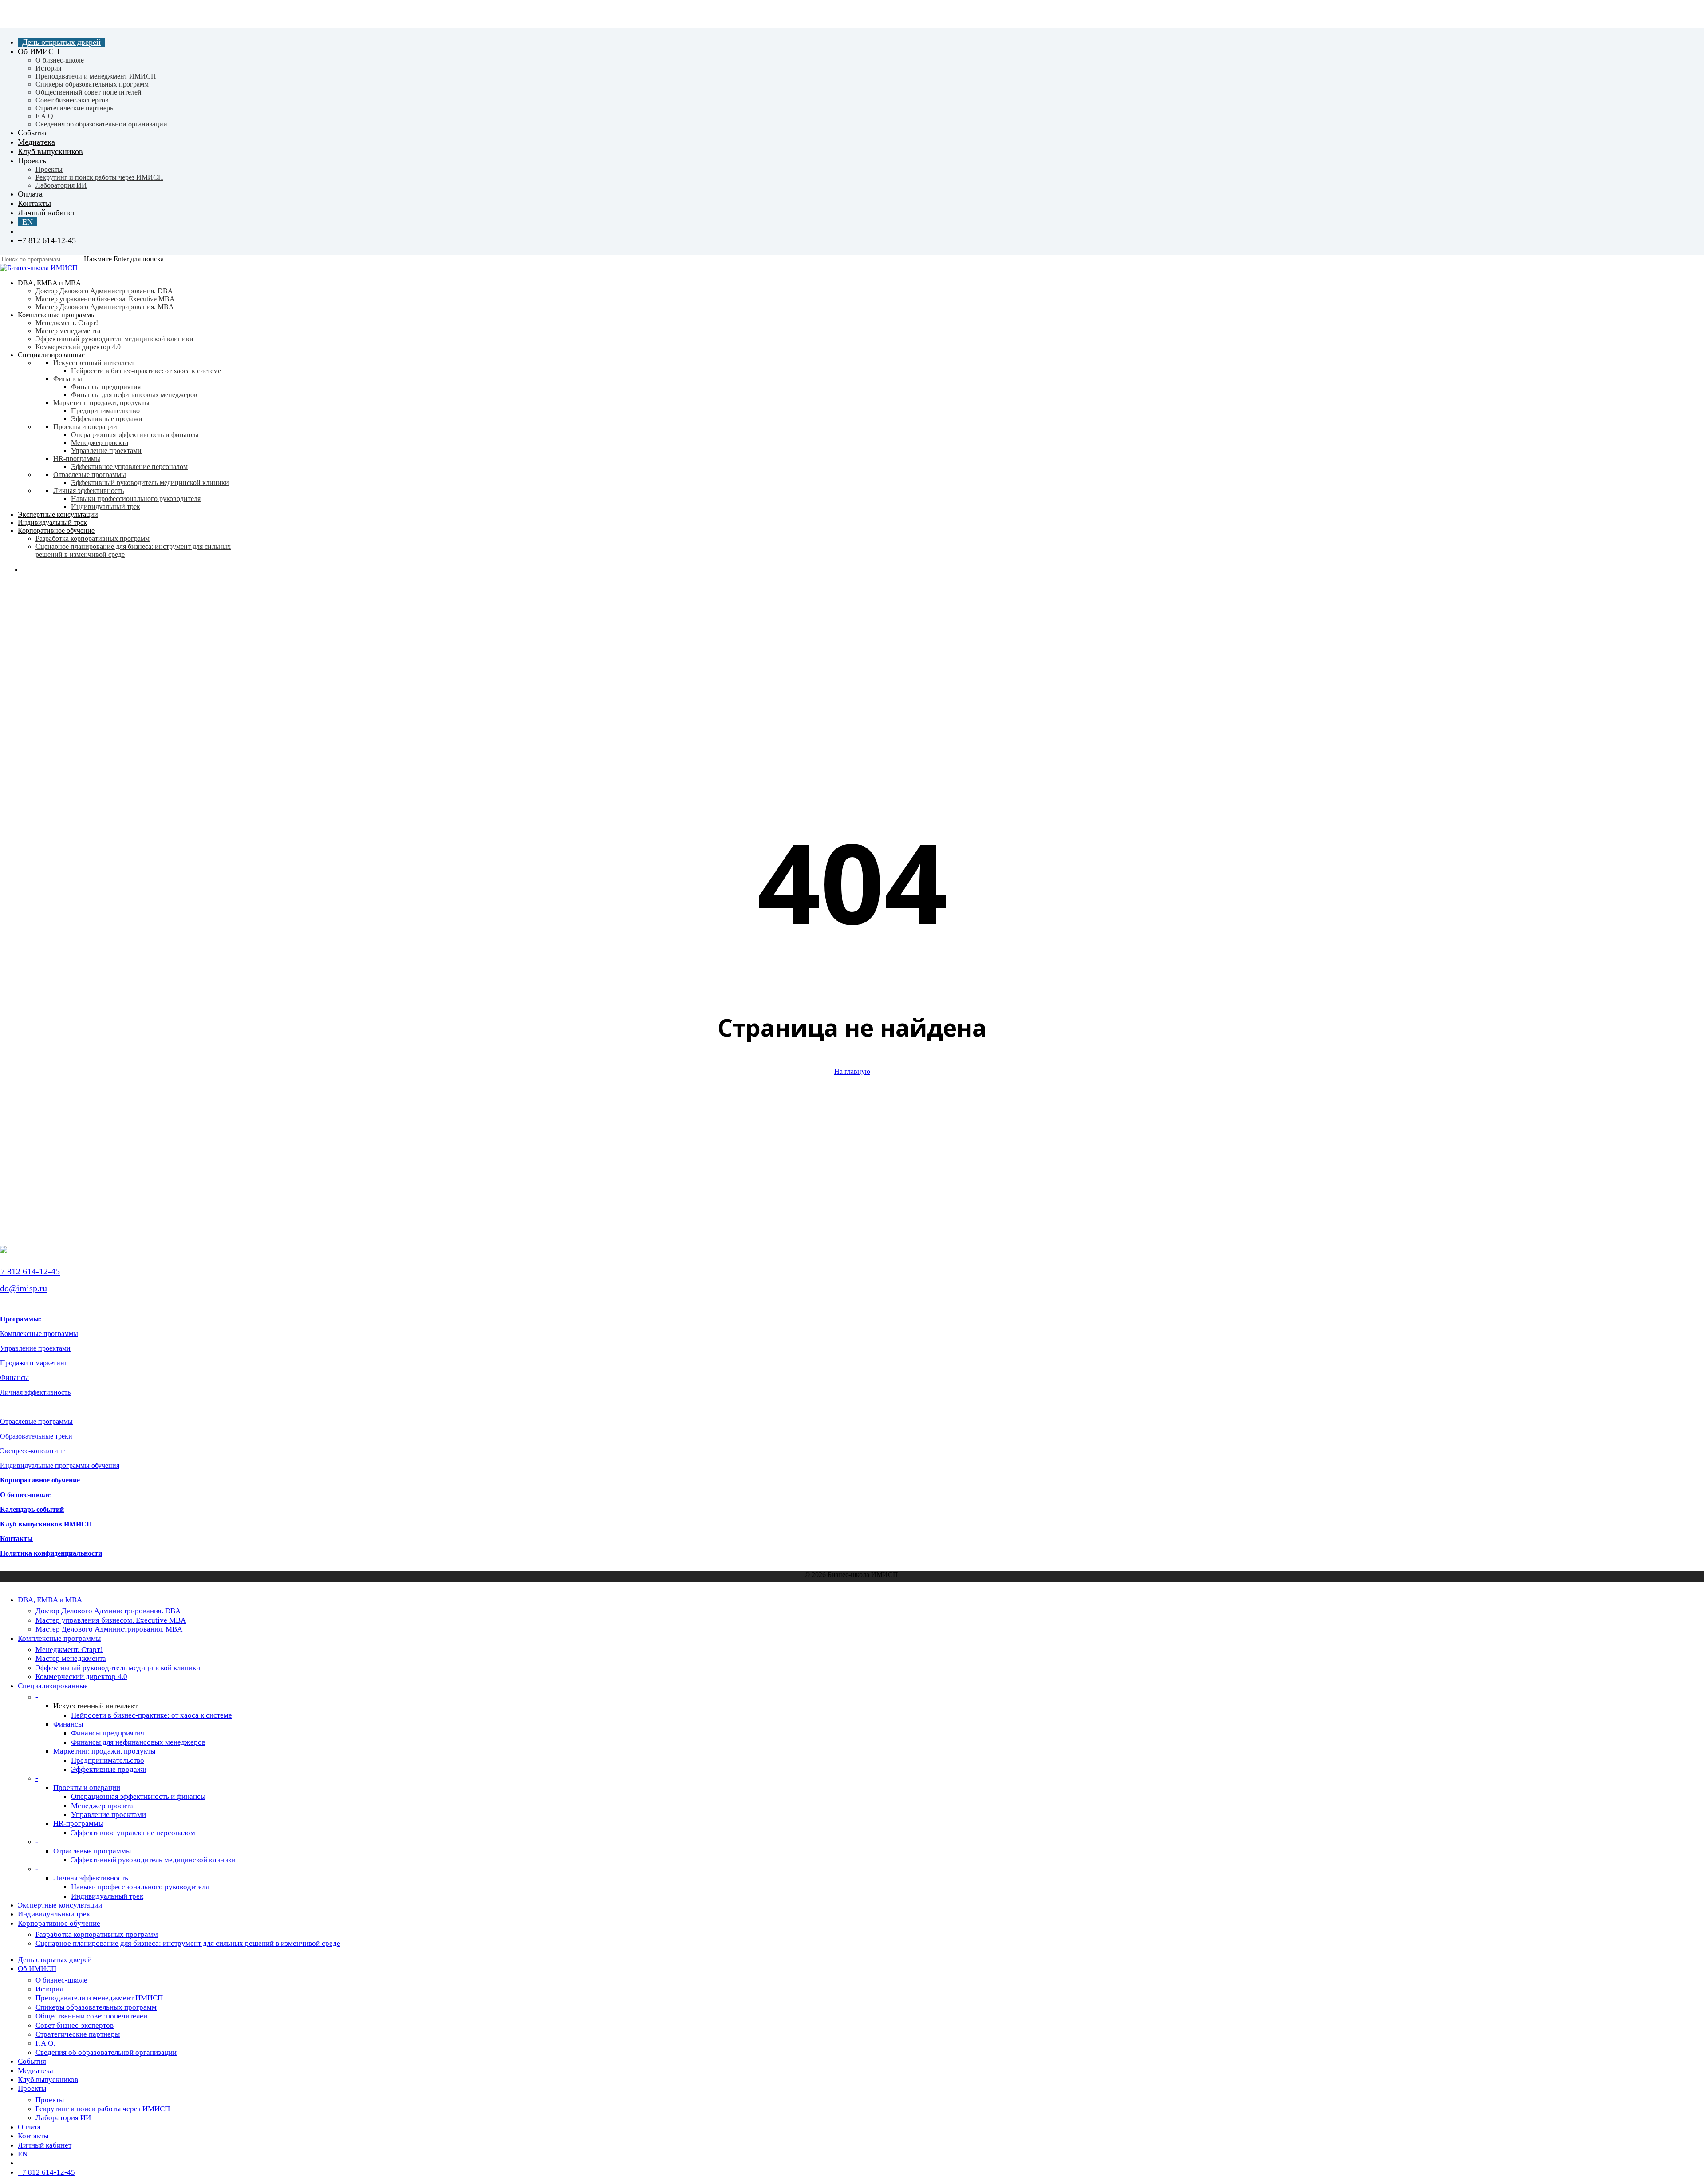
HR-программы (78, 1823)
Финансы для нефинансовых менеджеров (138, 1742)
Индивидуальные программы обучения (60, 1465)
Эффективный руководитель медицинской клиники (118, 1668)
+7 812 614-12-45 (30, 1271)
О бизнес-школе (25, 1495)
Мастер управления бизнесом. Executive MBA (111, 1620)
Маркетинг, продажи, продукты (104, 1751)
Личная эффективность (35, 1392)
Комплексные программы (39, 1334)
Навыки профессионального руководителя (140, 1887)
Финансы (14, 1378)
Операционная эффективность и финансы (138, 1796)
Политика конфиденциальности (51, 1553)
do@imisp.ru (24, 1288)
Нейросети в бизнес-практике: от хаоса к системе (152, 1715)
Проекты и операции (87, 1788)
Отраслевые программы (36, 1421)
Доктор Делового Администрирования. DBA (108, 1611)
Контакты (16, 1539)
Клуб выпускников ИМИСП (46, 1524)
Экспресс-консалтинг (33, 1451)
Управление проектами (35, 1348)
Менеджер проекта (102, 1806)
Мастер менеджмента (71, 1658)
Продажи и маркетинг (34, 1363)
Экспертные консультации (60, 1905)
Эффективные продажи (109, 1769)
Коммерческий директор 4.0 (81, 1677)
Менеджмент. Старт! (69, 1650)
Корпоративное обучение (40, 1480)
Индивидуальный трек (107, 1896)
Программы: (21, 1319)
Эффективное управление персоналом (133, 1833)
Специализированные (53, 1686)
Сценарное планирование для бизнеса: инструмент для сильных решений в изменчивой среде (188, 1943)
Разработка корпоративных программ (97, 1934)
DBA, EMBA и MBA (50, 1600)
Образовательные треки (36, 1436)
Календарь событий (32, 1509)
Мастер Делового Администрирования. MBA (109, 1629)
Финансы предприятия (108, 1733)
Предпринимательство (108, 1760)
